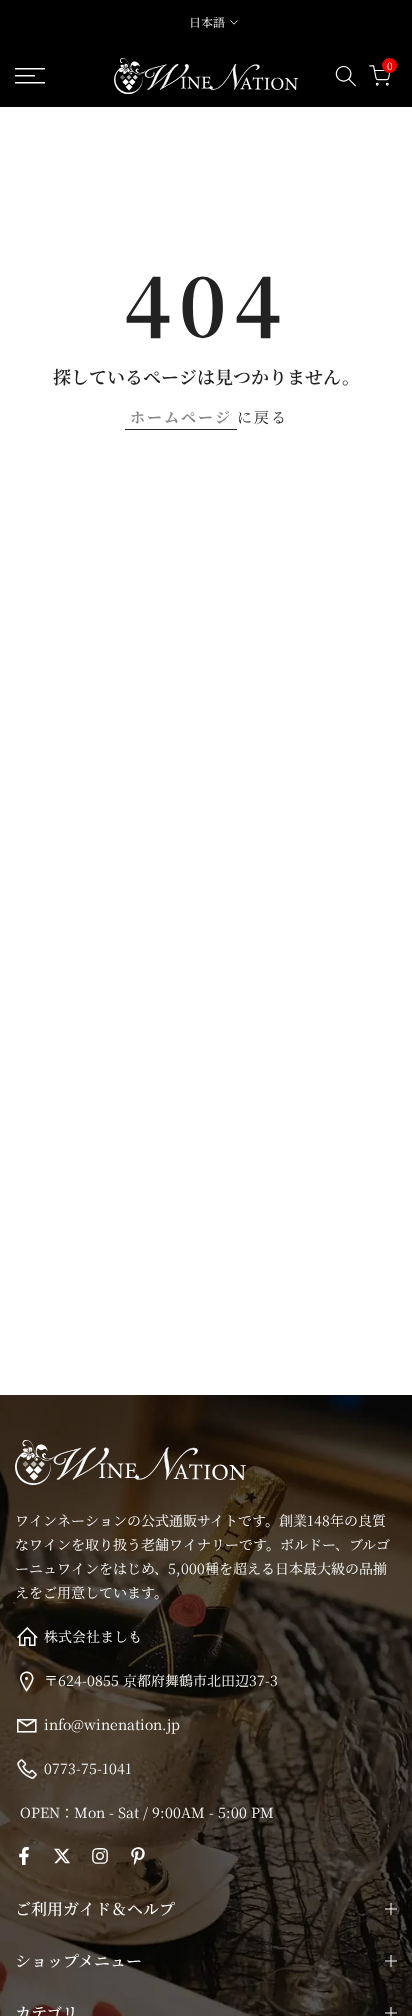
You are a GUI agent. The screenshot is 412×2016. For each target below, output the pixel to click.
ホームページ (181, 416)
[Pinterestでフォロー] (138, 1856)
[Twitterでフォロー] (62, 1856)
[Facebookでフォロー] (24, 1856)
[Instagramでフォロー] (100, 1856)
